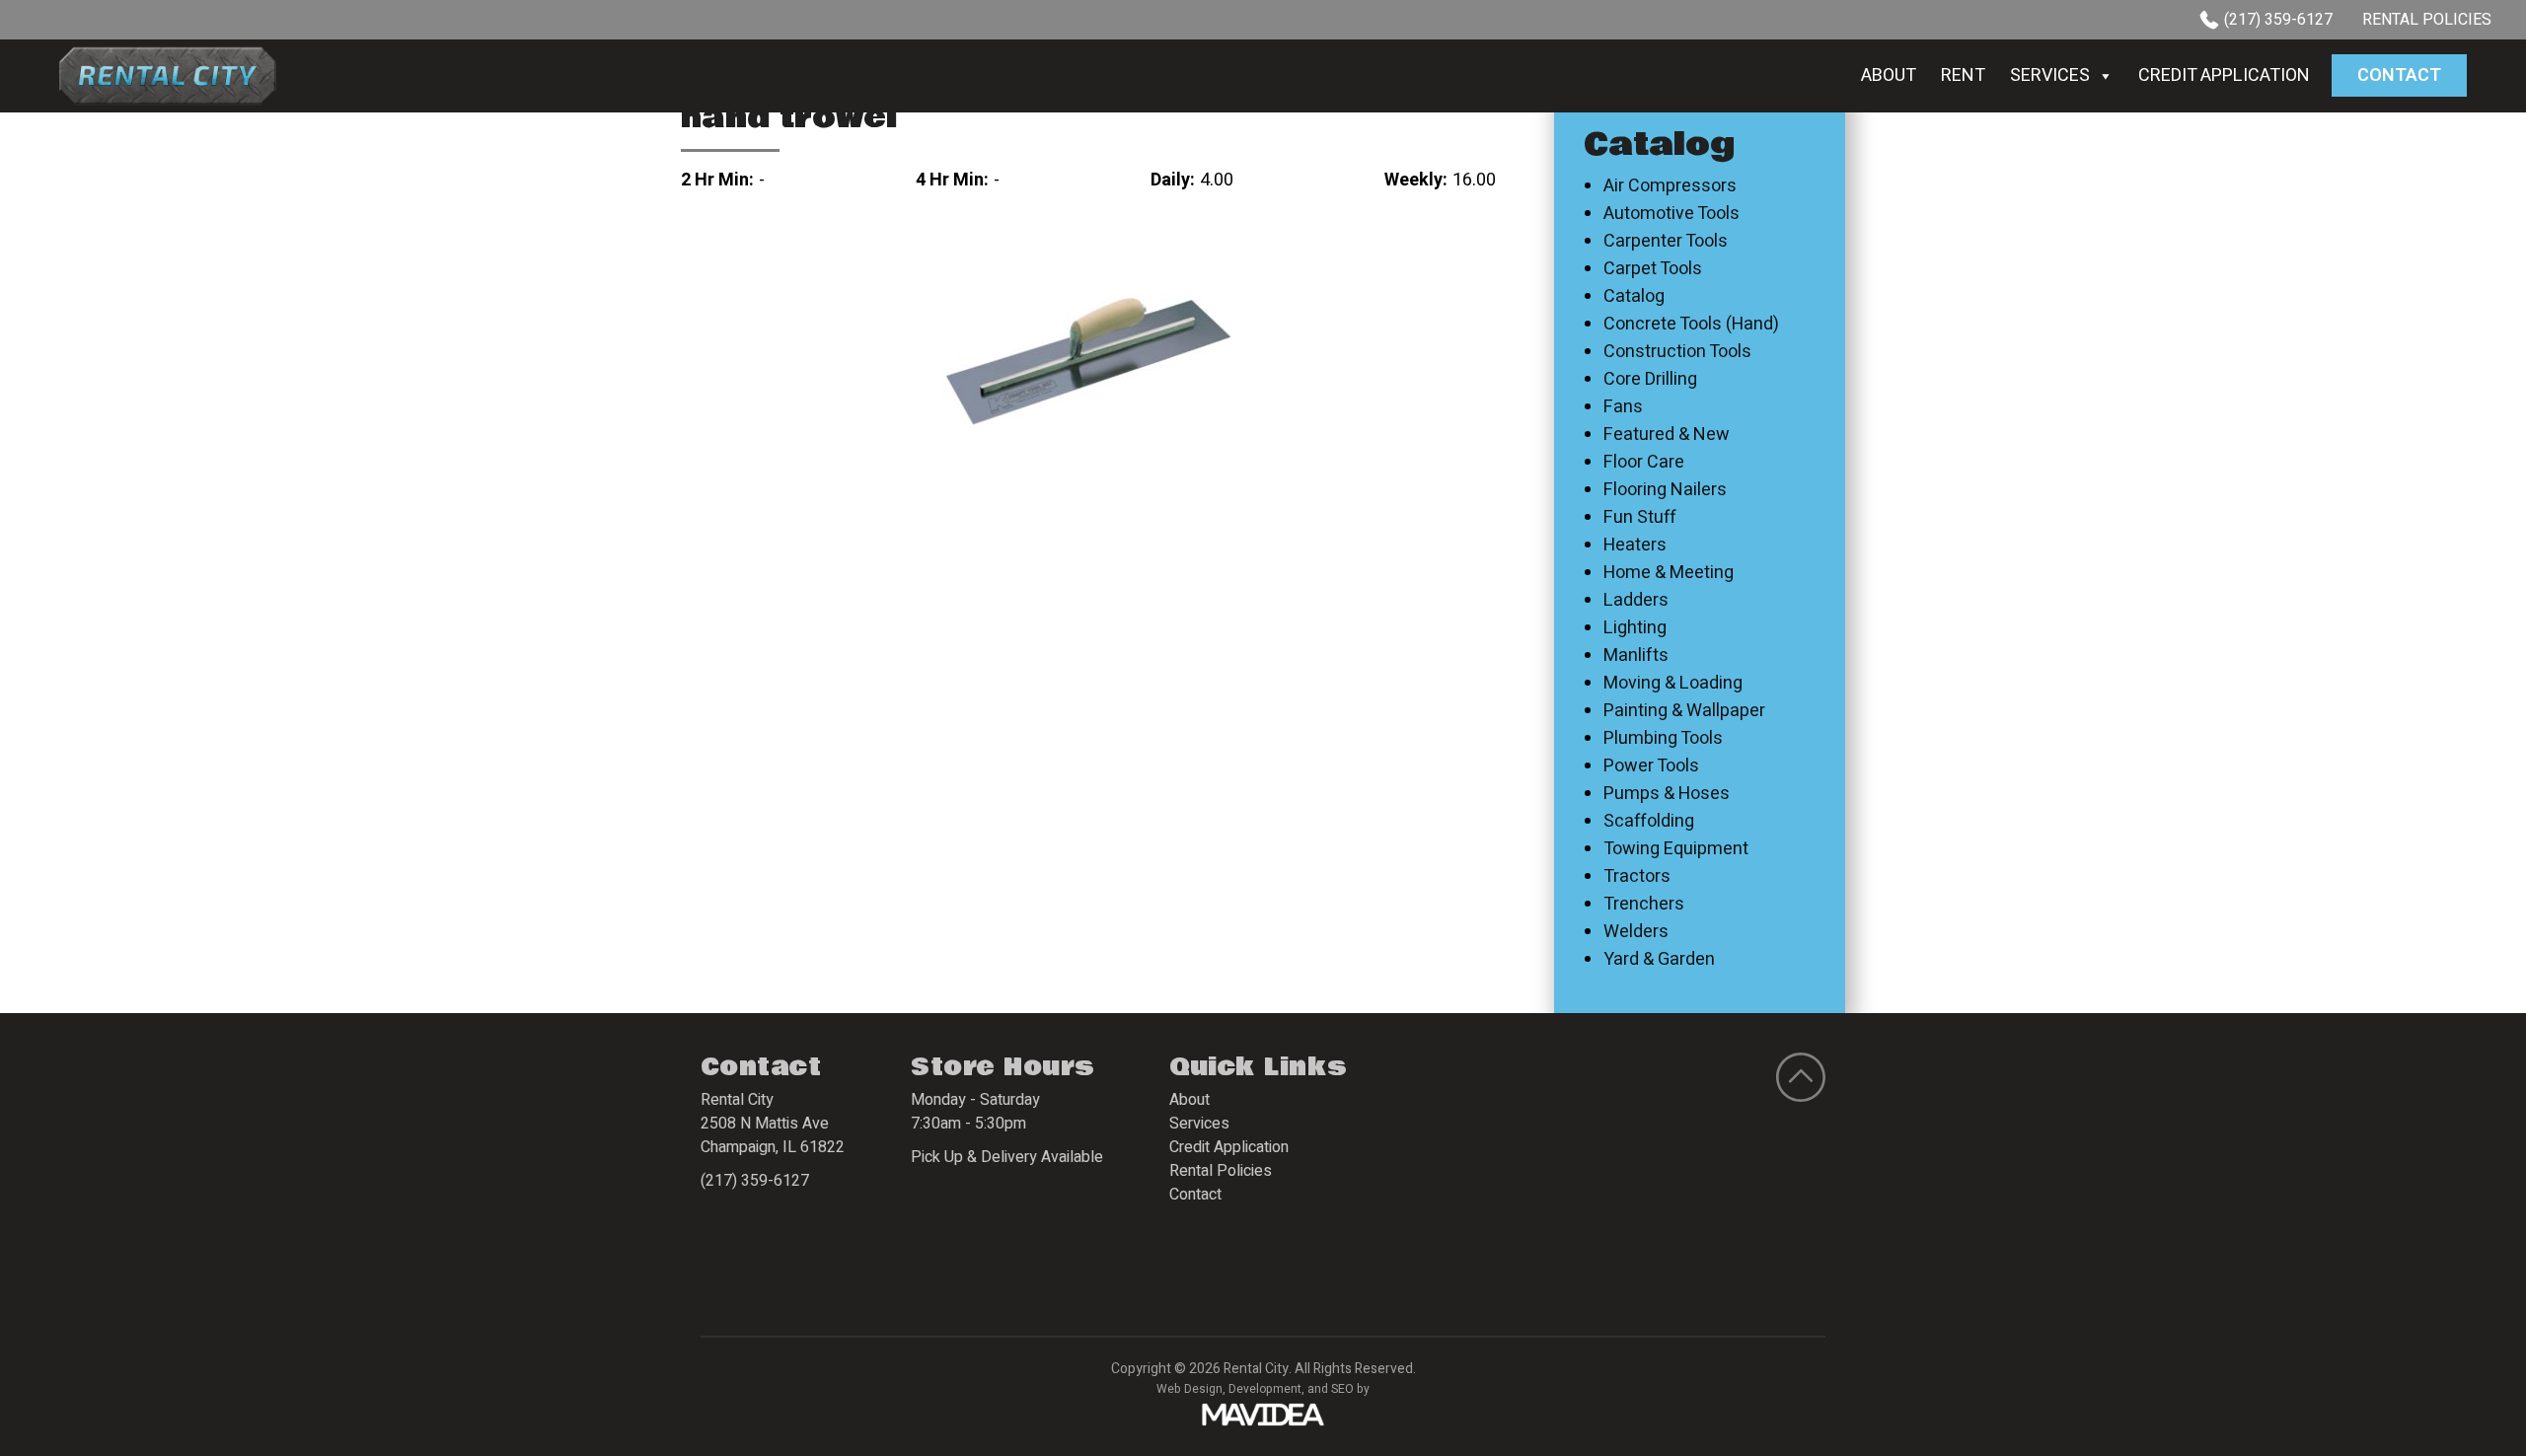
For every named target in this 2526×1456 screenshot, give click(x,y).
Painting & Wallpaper (1684, 711)
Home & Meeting (1669, 573)
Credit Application (2224, 75)
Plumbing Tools (1663, 739)
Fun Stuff (1640, 518)
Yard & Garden (1659, 960)
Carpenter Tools (1666, 242)
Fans (1623, 407)
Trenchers (1644, 905)
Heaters (1635, 546)
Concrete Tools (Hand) (1691, 325)
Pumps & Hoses (1667, 794)
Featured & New (1667, 435)
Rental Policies (2427, 20)
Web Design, (1191, 1389)
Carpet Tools (1653, 269)
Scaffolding (1649, 822)
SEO (1342, 1389)
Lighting (1635, 628)
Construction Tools (1677, 352)
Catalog (1634, 297)
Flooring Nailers (1665, 490)
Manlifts (1636, 656)
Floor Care (1644, 463)
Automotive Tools (1672, 214)
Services (2050, 75)
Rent (1963, 75)
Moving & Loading (1673, 684)
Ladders (1636, 601)
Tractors (1637, 877)
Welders (1636, 932)
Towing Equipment (1676, 849)
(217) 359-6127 (2278, 20)
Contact (2399, 75)
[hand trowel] (1088, 361)
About (1889, 75)
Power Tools (1651, 766)
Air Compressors (1670, 186)
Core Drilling (1650, 380)
